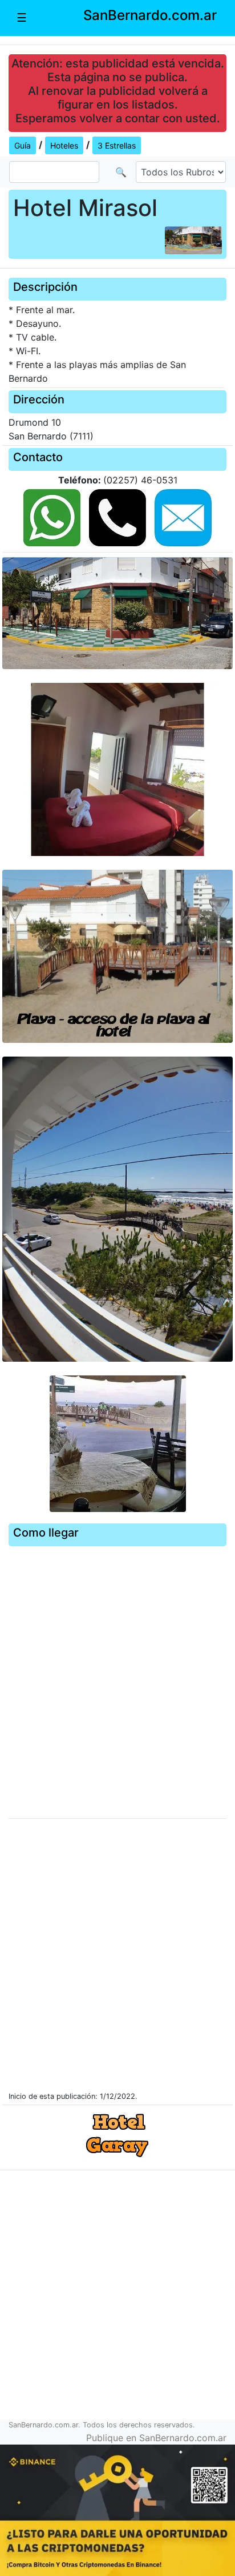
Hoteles (64, 145)
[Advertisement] (117, 2299)
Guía (23, 145)
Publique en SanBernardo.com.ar (156, 2438)
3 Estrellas (117, 145)
